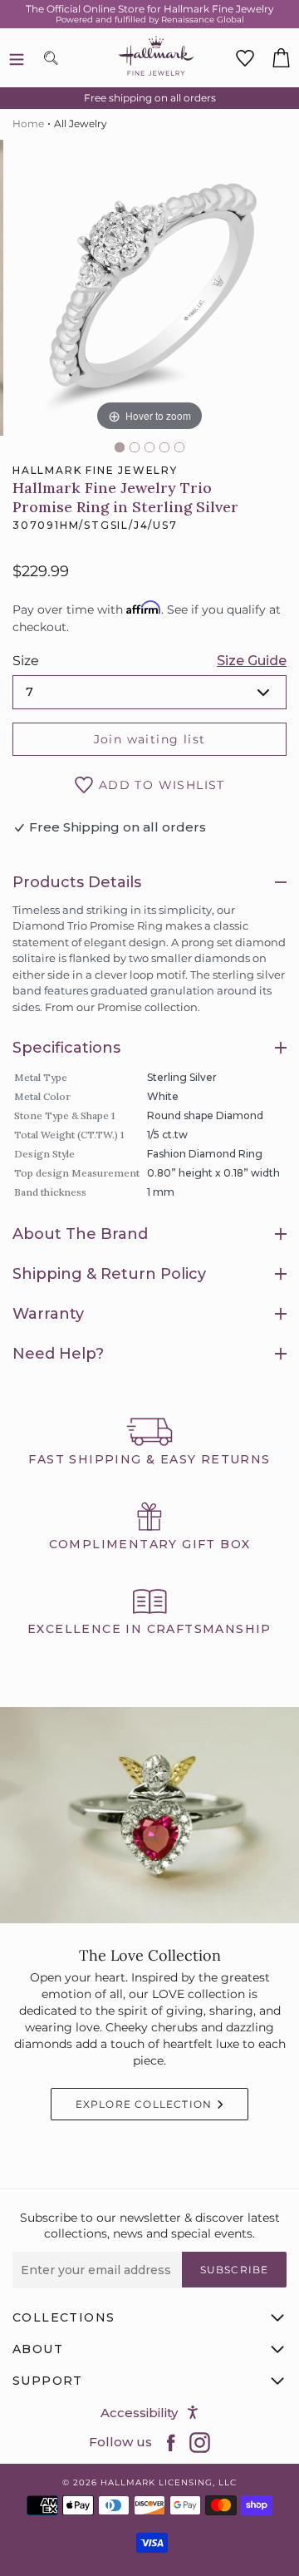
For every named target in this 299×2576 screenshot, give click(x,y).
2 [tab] (135, 447)
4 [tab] (164, 447)
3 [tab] (149, 447)
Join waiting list (150, 739)
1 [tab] (120, 447)
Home (28, 123)
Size (26, 661)
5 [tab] (179, 447)
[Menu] (17, 58)
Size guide (252, 661)
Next (291, 294)
